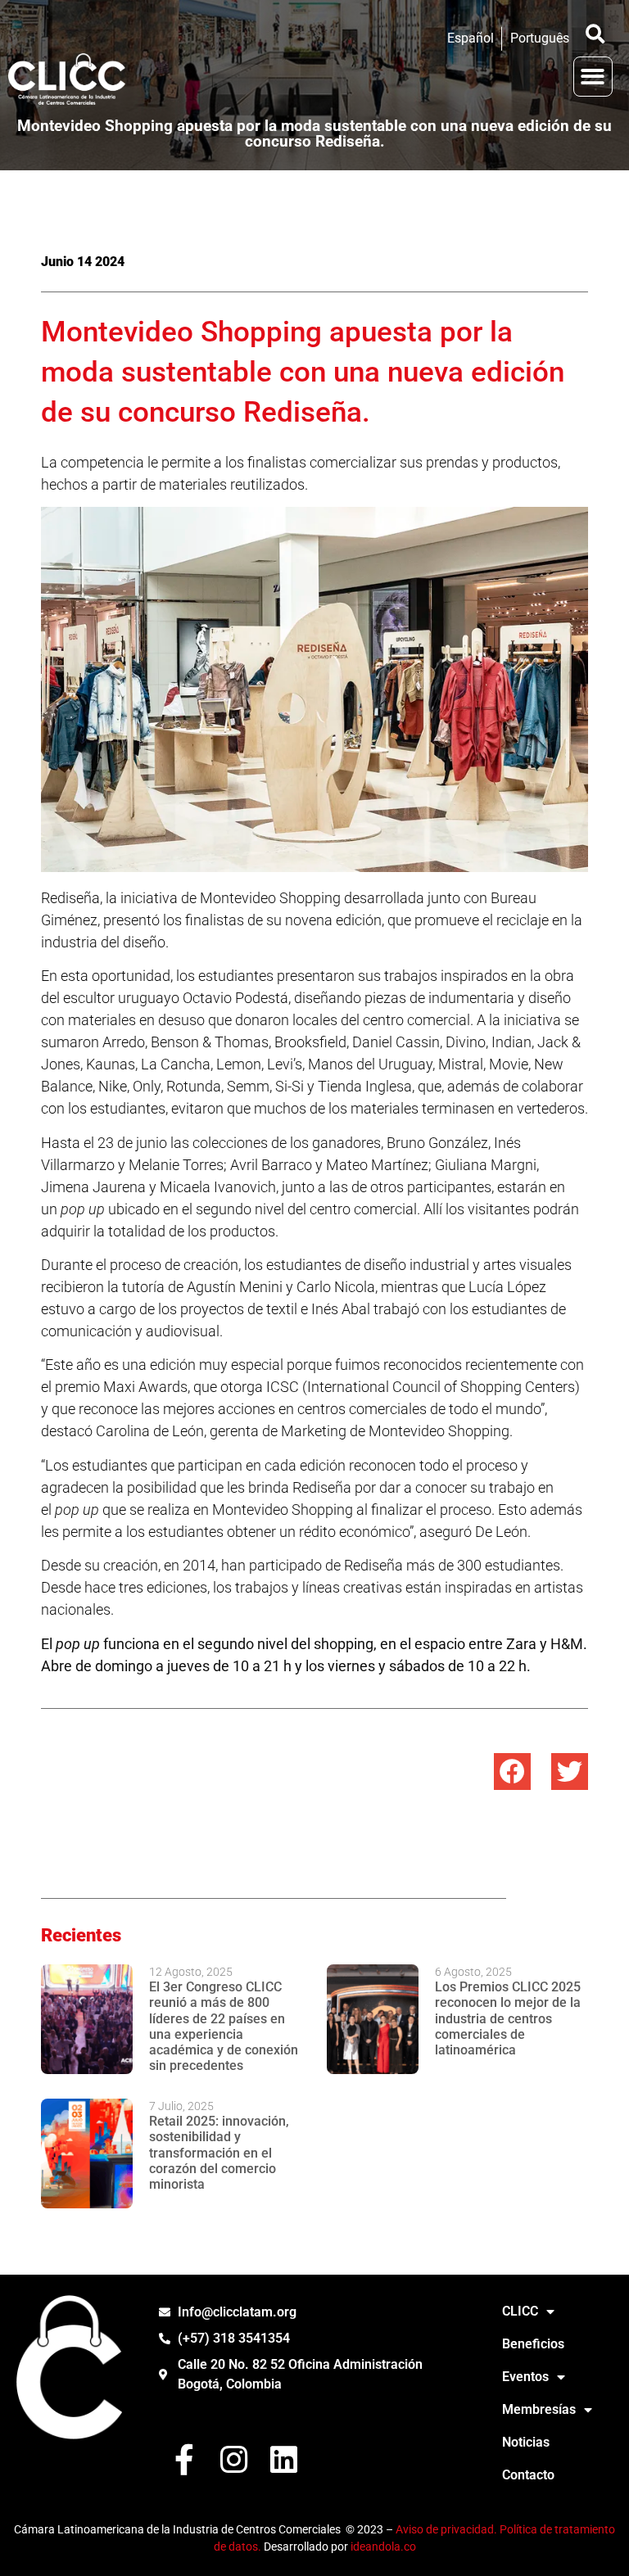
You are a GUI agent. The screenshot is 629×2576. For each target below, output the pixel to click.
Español (471, 38)
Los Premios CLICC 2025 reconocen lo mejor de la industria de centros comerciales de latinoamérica (508, 2018)
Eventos (525, 2377)
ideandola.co (383, 2547)
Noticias (526, 2442)
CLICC (520, 2311)
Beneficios (533, 2344)
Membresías (539, 2409)
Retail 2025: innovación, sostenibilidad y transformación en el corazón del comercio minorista (219, 2153)
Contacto (528, 2475)
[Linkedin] (284, 2460)
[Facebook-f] (184, 2460)
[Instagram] (234, 2460)
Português (540, 38)
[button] (595, 34)
